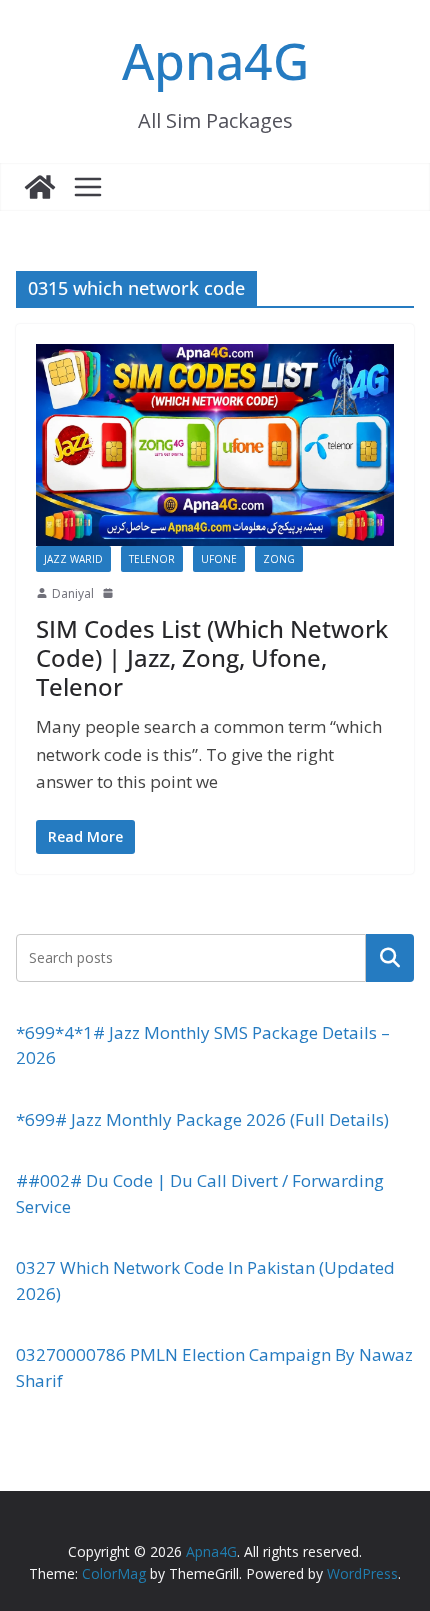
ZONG (279, 559)
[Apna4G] (40, 187)
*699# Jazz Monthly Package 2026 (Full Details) (202, 1119)
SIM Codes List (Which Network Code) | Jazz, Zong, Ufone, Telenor (212, 657)
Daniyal (73, 593)
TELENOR (152, 559)
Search (390, 957)
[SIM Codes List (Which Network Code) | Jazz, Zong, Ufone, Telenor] (215, 444)
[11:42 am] (110, 593)
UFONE (219, 559)
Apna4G (215, 61)
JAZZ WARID (73, 559)
